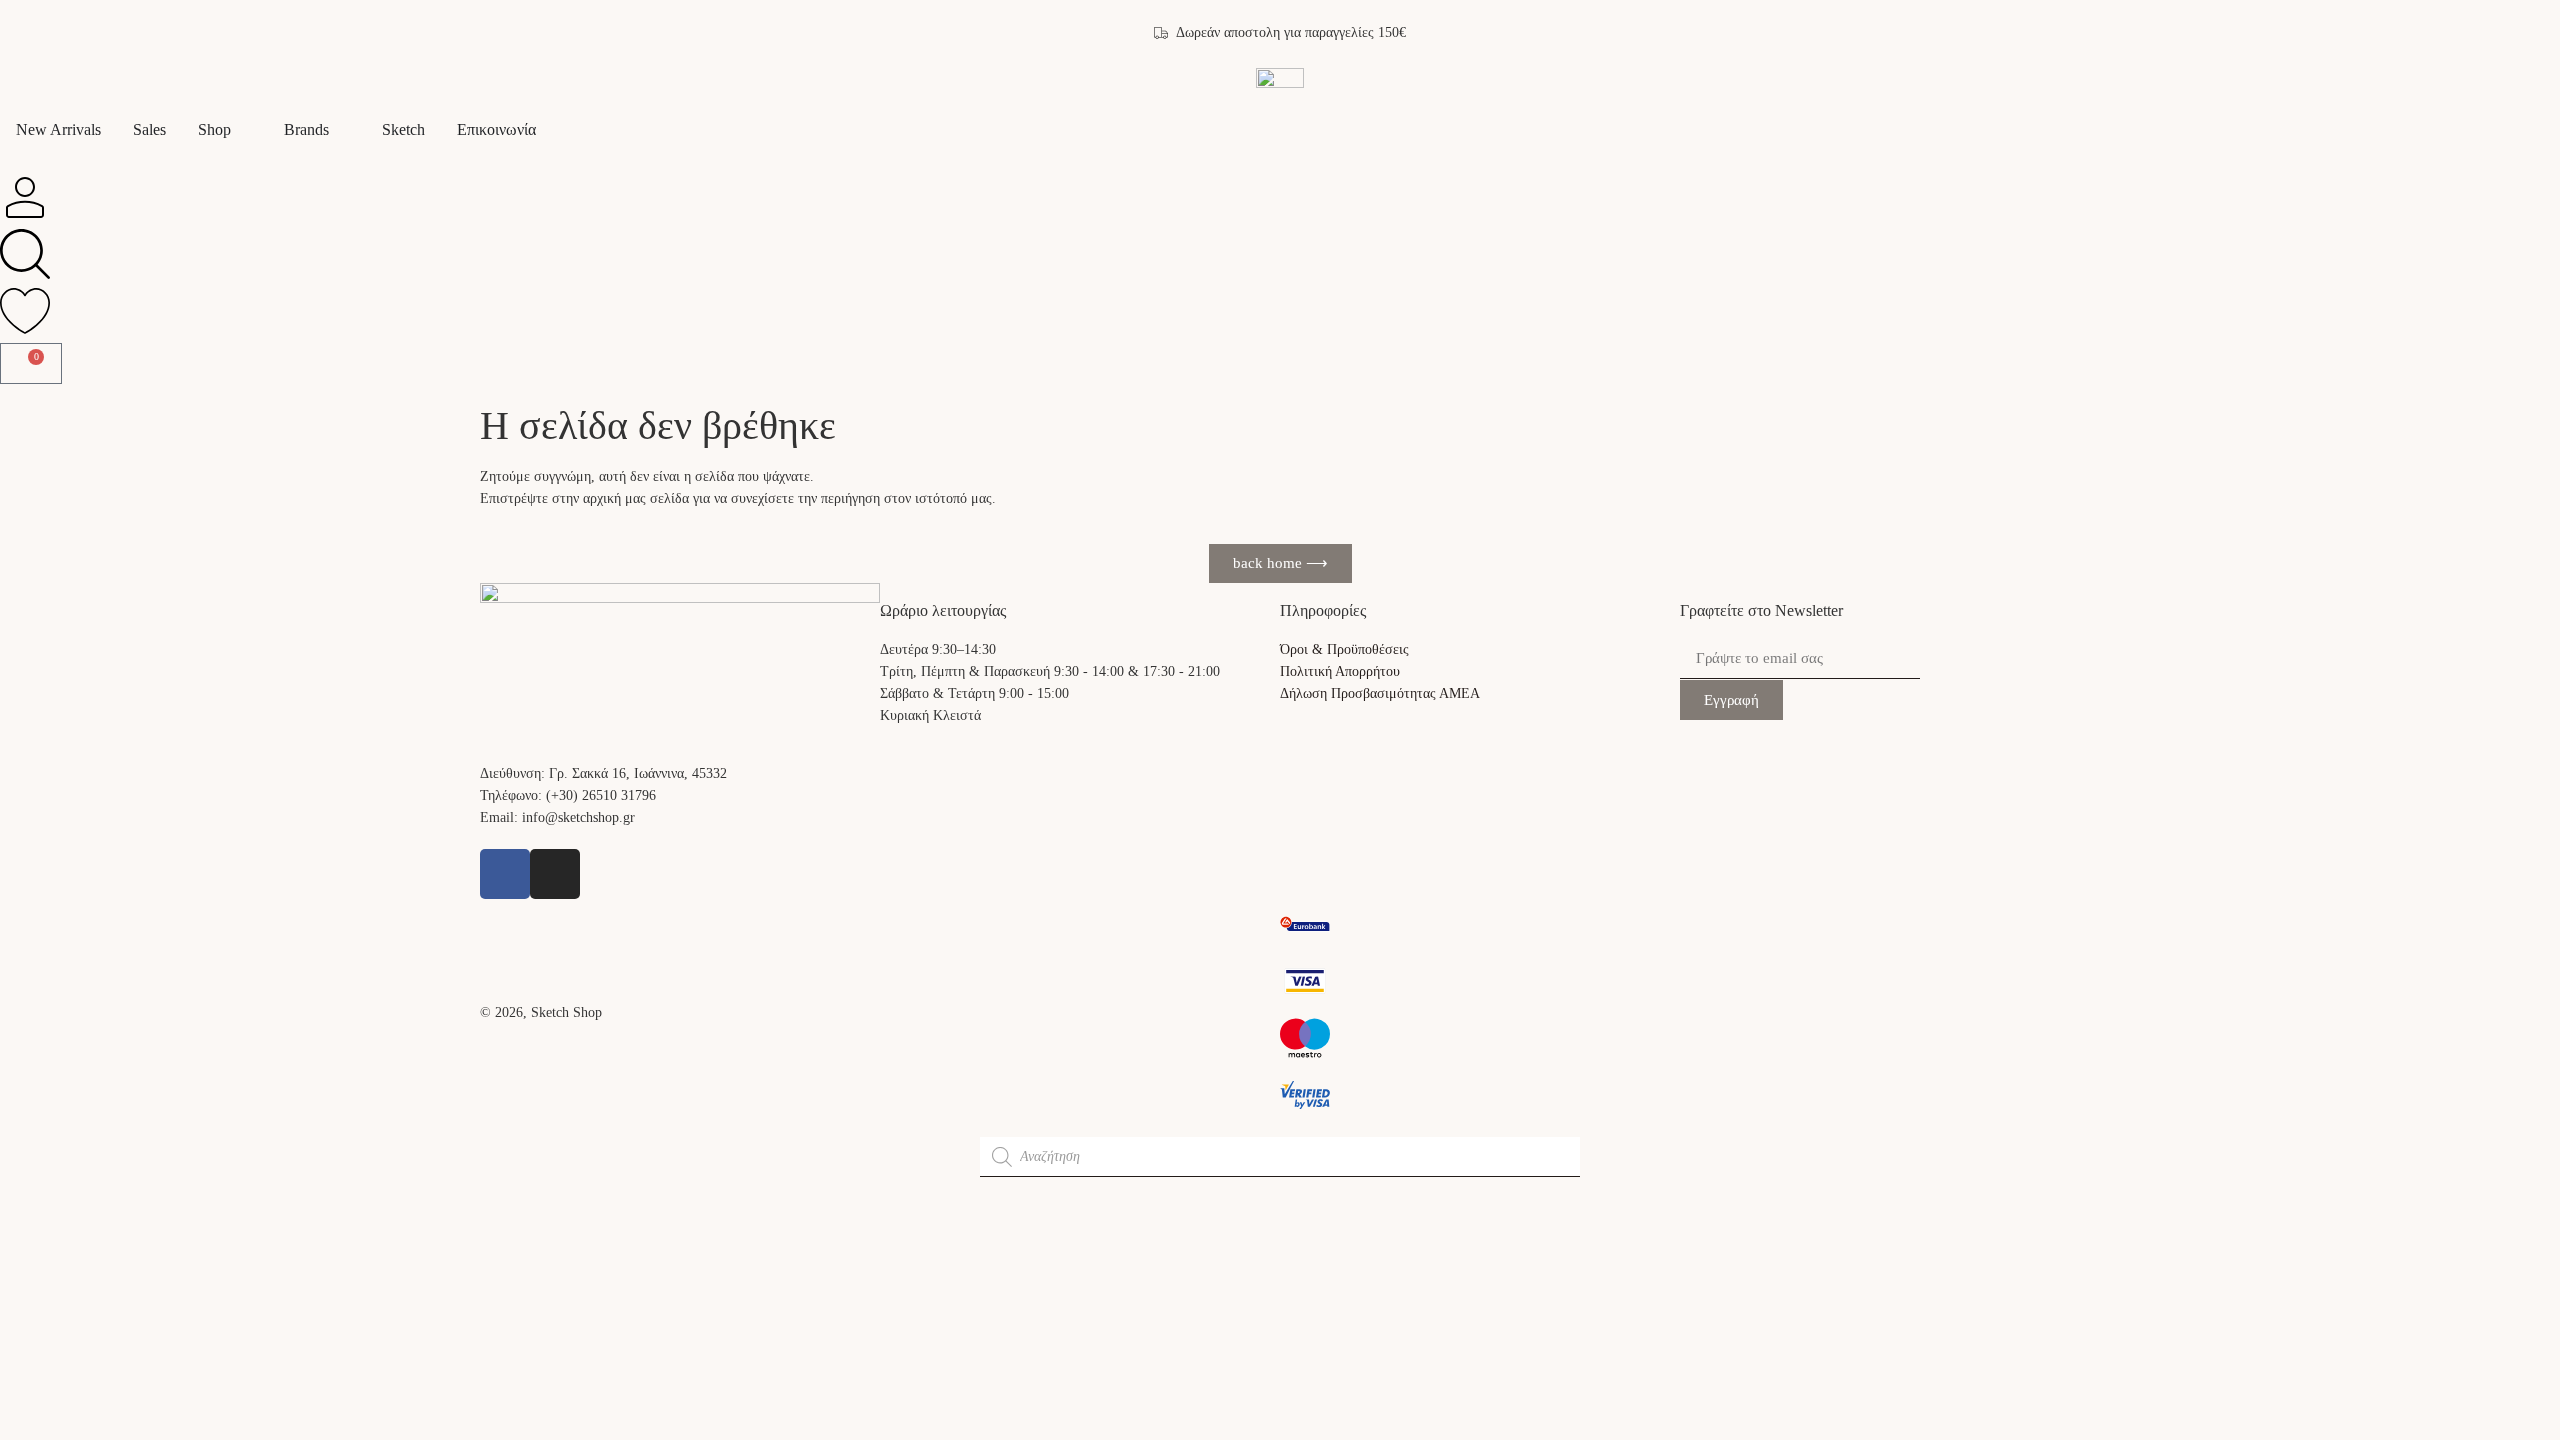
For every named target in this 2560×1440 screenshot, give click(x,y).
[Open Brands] (342, 130)
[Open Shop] (244, 130)
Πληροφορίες (1323, 610)
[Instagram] (555, 874)
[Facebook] (505, 874)
